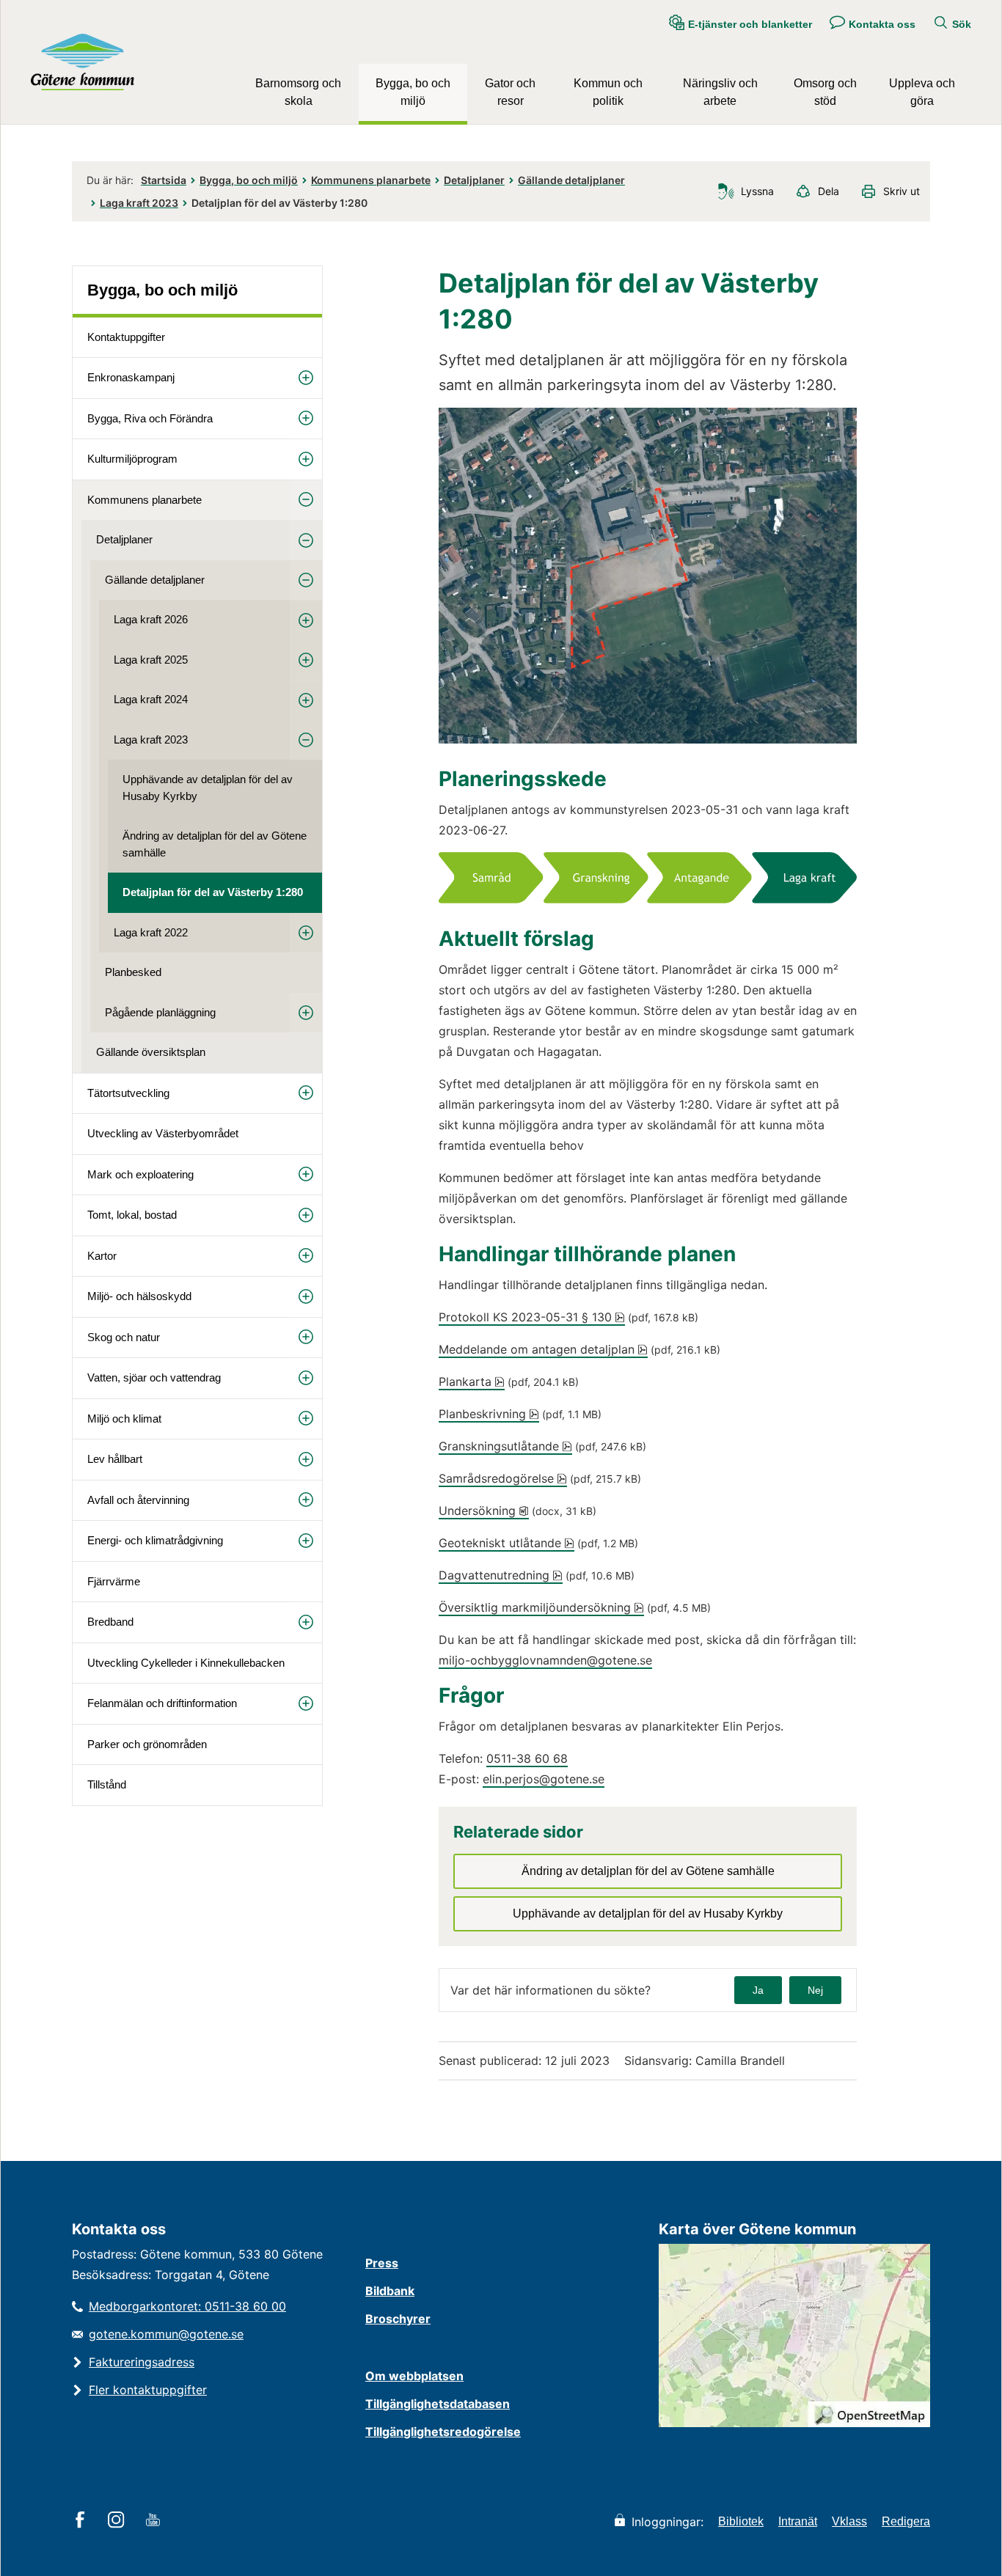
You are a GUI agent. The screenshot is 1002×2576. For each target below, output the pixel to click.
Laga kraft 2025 (151, 660)
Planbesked (133, 972)
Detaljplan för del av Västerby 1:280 (213, 892)
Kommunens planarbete (371, 180)
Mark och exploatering (140, 1174)
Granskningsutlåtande (505, 1446)
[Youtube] (155, 2521)
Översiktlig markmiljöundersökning (541, 1607)
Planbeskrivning (489, 1414)
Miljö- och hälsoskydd (139, 1296)
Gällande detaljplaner (571, 180)
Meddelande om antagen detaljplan (543, 1349)
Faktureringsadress (142, 2362)
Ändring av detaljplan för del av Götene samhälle (215, 844)
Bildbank (390, 2291)
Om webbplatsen (414, 2376)
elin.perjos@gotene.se (544, 1779)
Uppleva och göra (922, 92)
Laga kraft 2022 (151, 932)
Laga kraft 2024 (151, 699)
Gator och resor (510, 92)
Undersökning (484, 1511)
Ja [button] (758, 1990)
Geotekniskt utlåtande (507, 1543)
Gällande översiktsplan (151, 1052)
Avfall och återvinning (138, 1500)
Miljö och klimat (124, 1419)
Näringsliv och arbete (720, 92)
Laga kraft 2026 (151, 619)
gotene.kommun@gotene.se (166, 2334)
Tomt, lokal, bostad (132, 1215)
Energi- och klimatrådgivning (155, 1540)
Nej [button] (815, 1990)
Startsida (164, 180)
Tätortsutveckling (128, 1093)
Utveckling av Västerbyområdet (163, 1133)
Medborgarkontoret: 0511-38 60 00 (187, 2306)
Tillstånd (107, 1784)
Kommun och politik (608, 92)
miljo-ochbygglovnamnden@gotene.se (545, 1660)
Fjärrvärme (114, 1581)
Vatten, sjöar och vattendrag (154, 1377)
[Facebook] (83, 2521)
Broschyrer (398, 2319)
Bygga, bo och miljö (413, 92)
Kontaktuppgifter (126, 337)
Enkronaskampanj (131, 377)
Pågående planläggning (160, 1012)
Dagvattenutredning (501, 1575)
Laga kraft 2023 (139, 203)
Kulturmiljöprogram (132, 459)
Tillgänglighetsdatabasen (438, 2404)
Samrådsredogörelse (503, 1478)
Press (382, 2263)
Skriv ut (902, 191)
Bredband (110, 1622)
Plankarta (472, 1381)
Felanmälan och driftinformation (162, 1703)
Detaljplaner (474, 180)
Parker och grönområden (147, 1744)
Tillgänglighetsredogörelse (443, 2432)
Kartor (102, 1256)
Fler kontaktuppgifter (148, 2390)
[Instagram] (118, 2521)
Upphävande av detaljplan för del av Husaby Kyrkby (208, 788)
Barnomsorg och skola (298, 92)
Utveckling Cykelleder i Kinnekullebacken (186, 1663)
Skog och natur (124, 1337)
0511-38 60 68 (527, 1758)
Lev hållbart (115, 1459)
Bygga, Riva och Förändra (150, 418)
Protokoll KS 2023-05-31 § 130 (532, 1317)
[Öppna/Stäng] (306, 377)
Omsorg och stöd (825, 92)
